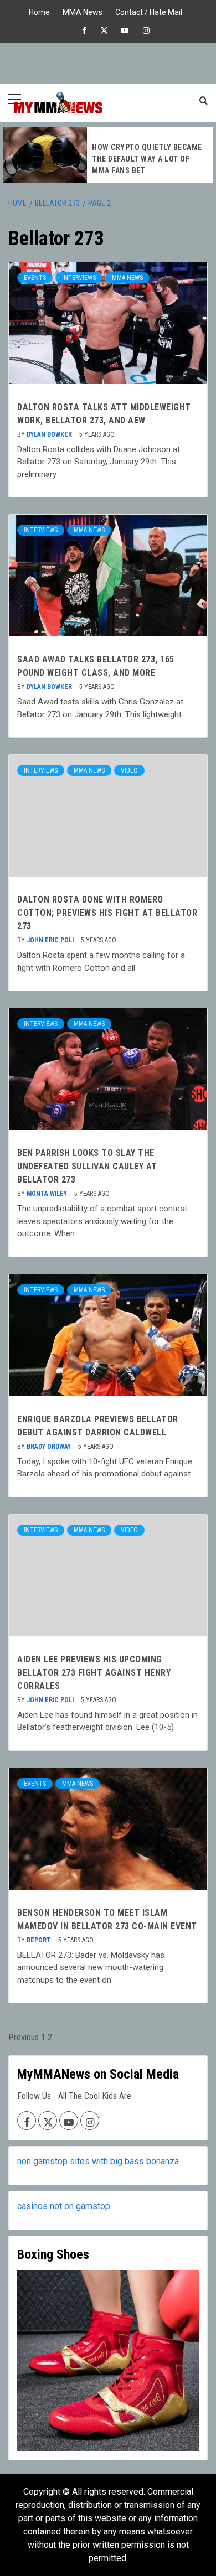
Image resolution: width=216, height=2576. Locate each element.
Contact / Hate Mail (149, 11)
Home (39, 11)
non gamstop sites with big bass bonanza (98, 2161)
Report (40, 1940)
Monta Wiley (48, 1194)
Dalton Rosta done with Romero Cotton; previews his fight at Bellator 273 (107, 913)
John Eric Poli (51, 940)
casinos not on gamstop (64, 2206)
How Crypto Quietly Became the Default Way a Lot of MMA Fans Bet (147, 159)
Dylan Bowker (50, 434)
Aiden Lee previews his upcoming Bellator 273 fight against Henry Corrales (94, 1673)
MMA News (83, 11)
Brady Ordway (50, 1447)
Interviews (79, 278)
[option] (108, 155)
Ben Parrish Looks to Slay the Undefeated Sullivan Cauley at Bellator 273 (87, 1166)
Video (129, 770)
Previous (24, 2037)
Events (35, 278)
